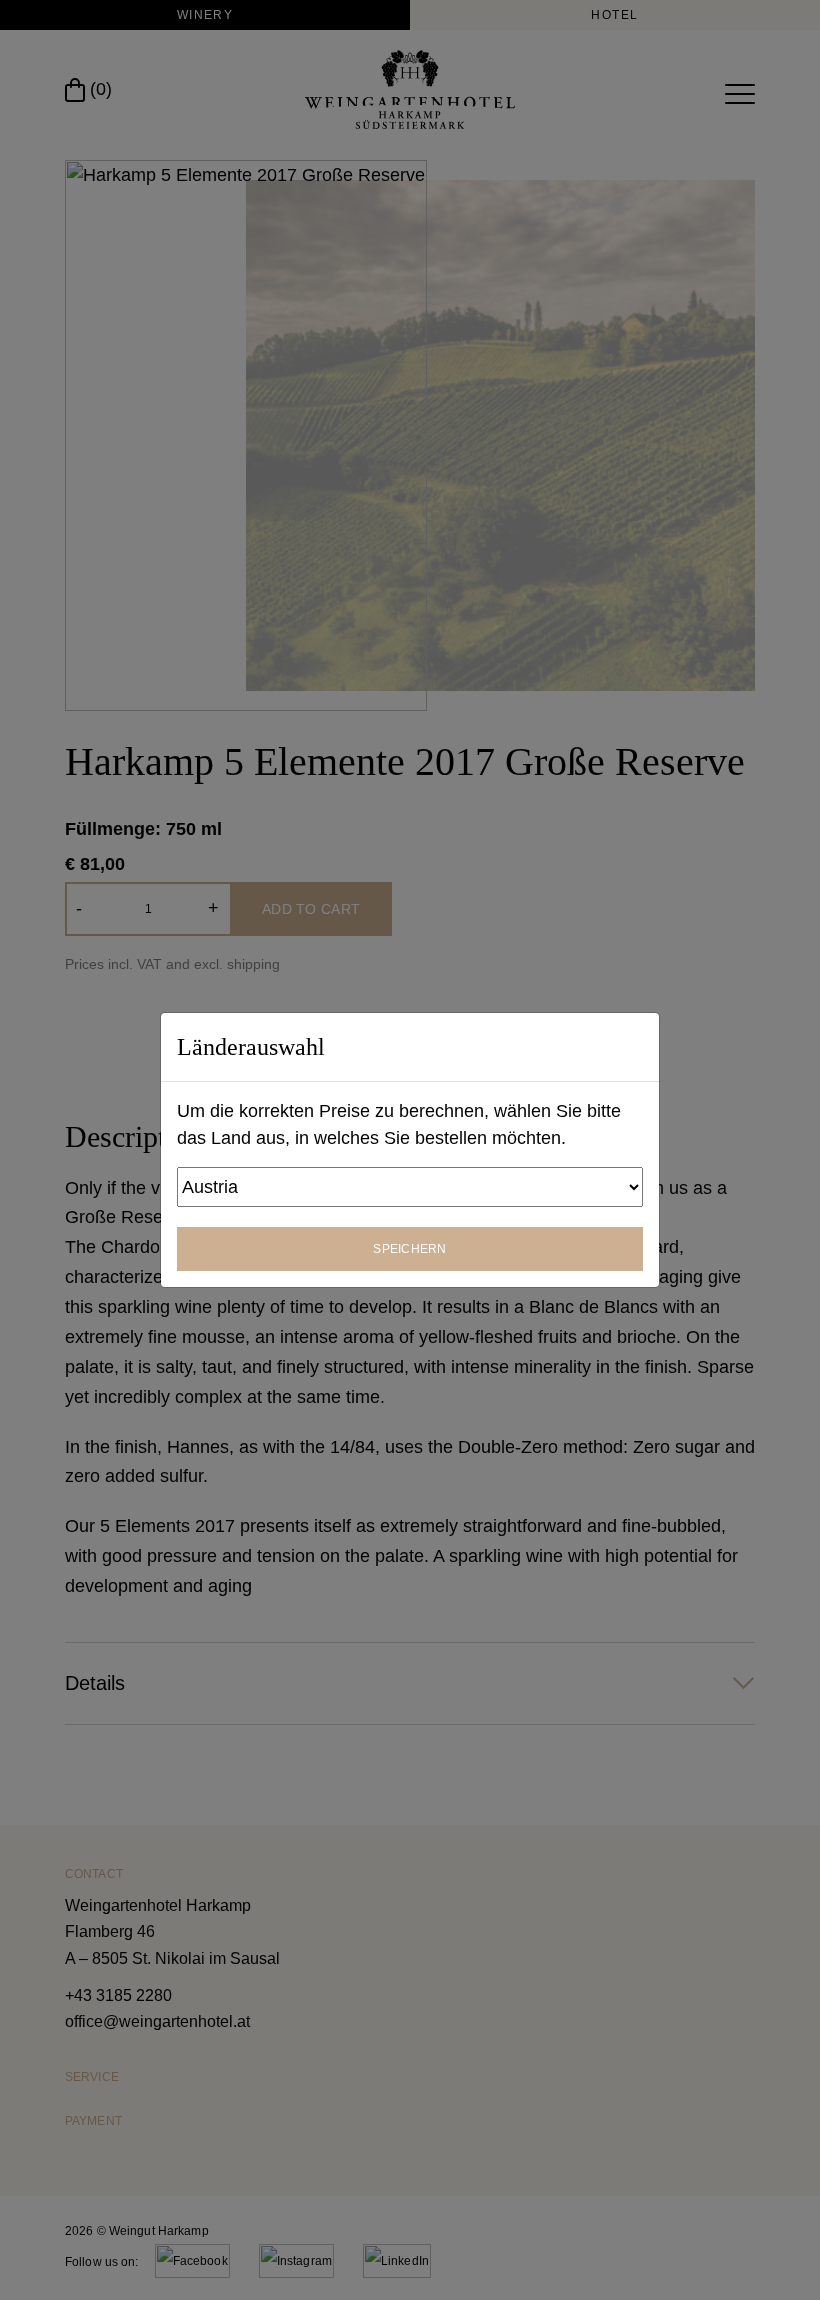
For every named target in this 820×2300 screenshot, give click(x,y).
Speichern (409, 1249)
